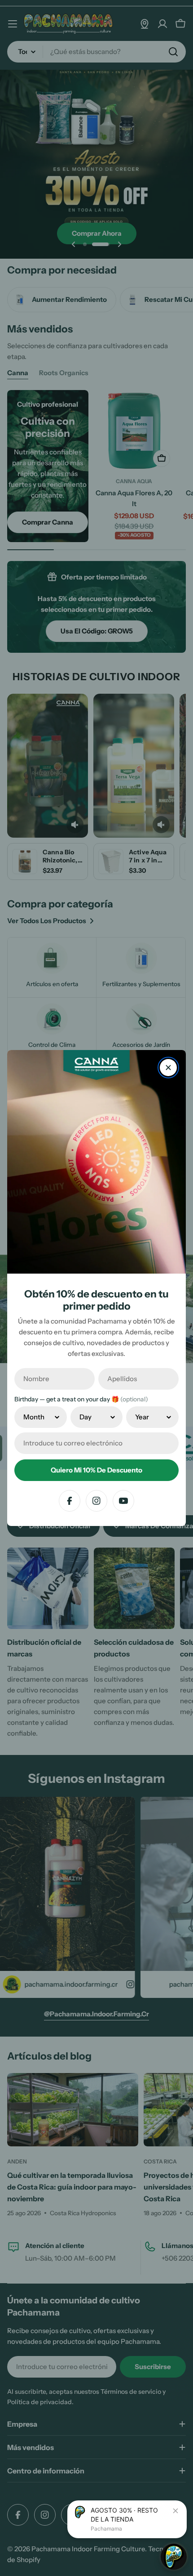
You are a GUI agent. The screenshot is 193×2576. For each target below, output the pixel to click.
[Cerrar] (168, 1068)
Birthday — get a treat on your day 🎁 (81, 1399)
